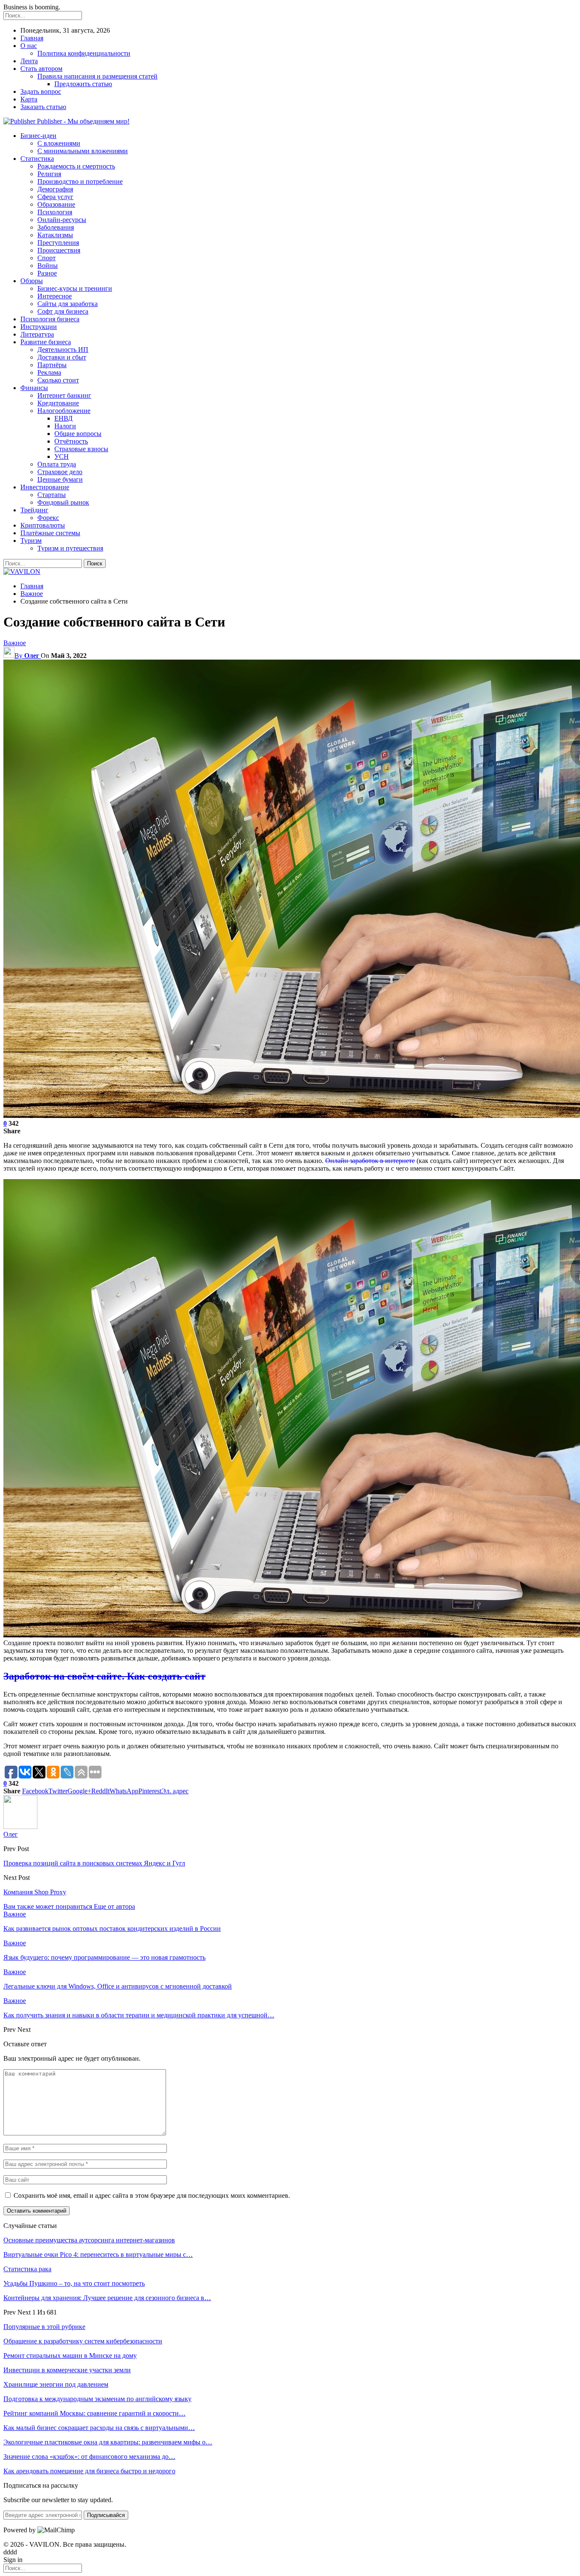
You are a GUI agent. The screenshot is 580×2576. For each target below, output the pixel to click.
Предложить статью (83, 84)
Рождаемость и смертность (76, 166)
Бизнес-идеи (38, 136)
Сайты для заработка (68, 304)
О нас (29, 46)
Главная (32, 38)
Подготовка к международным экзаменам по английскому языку (97, 2399)
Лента (29, 61)
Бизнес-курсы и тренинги (75, 288)
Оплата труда (57, 464)
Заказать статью (43, 107)
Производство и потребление (80, 181)
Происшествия (59, 250)
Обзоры (32, 281)
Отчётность (71, 441)
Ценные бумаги (60, 479)
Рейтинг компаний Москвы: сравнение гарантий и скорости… (94, 2413)
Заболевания (56, 227)
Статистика (37, 159)
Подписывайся (106, 2515)
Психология (55, 212)
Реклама (49, 372)
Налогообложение (64, 411)
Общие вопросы (78, 434)
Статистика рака (27, 2269)
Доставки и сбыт (62, 357)
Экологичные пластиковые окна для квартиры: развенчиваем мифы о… (108, 2442)
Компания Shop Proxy (35, 1892)
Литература (37, 334)
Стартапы (52, 495)
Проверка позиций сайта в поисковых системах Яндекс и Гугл (94, 1863)
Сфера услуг (55, 197)
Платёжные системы (50, 533)
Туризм (31, 541)
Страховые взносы (81, 449)
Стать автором (41, 69)
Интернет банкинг (64, 395)
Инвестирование (45, 487)
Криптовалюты (43, 525)
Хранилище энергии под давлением (56, 2384)
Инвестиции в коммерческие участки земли (67, 2370)
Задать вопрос (41, 91)
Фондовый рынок (63, 502)
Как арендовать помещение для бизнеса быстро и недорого (89, 2471)
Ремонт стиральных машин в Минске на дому (70, 2355)
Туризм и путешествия (70, 548)
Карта (29, 99)
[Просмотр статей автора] (20, 1827)
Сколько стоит (58, 380)
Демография (55, 189)
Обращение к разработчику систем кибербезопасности (83, 2341)
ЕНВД (63, 418)
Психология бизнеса (50, 319)
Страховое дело (60, 472)
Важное (15, 643)
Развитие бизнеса (46, 342)
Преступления (58, 243)
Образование (56, 204)
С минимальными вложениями (83, 151)
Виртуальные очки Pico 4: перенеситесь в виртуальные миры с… (98, 2254)
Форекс (48, 518)
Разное (47, 273)
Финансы (34, 388)
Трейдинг (34, 510)
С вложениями (59, 143)
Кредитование (58, 403)
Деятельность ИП (63, 350)
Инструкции (39, 327)
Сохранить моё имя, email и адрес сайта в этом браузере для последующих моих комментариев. (152, 2195)
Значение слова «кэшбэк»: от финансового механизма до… (89, 2457)
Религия (49, 174)
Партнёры (52, 365)
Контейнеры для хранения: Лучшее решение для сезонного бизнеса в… (107, 2298)
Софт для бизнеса (63, 311)
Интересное (55, 296)
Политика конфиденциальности (84, 53)
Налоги (65, 426)
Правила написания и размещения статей (97, 76)
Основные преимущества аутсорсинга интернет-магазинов (89, 2240)
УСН (62, 456)
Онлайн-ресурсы (62, 220)
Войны (48, 265)
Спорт (46, 258)
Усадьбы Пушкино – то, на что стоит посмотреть (74, 2283)
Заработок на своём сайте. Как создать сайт (104, 1676)
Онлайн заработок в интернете (370, 1161)
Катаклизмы (55, 235)
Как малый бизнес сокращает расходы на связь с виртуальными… (99, 2428)
